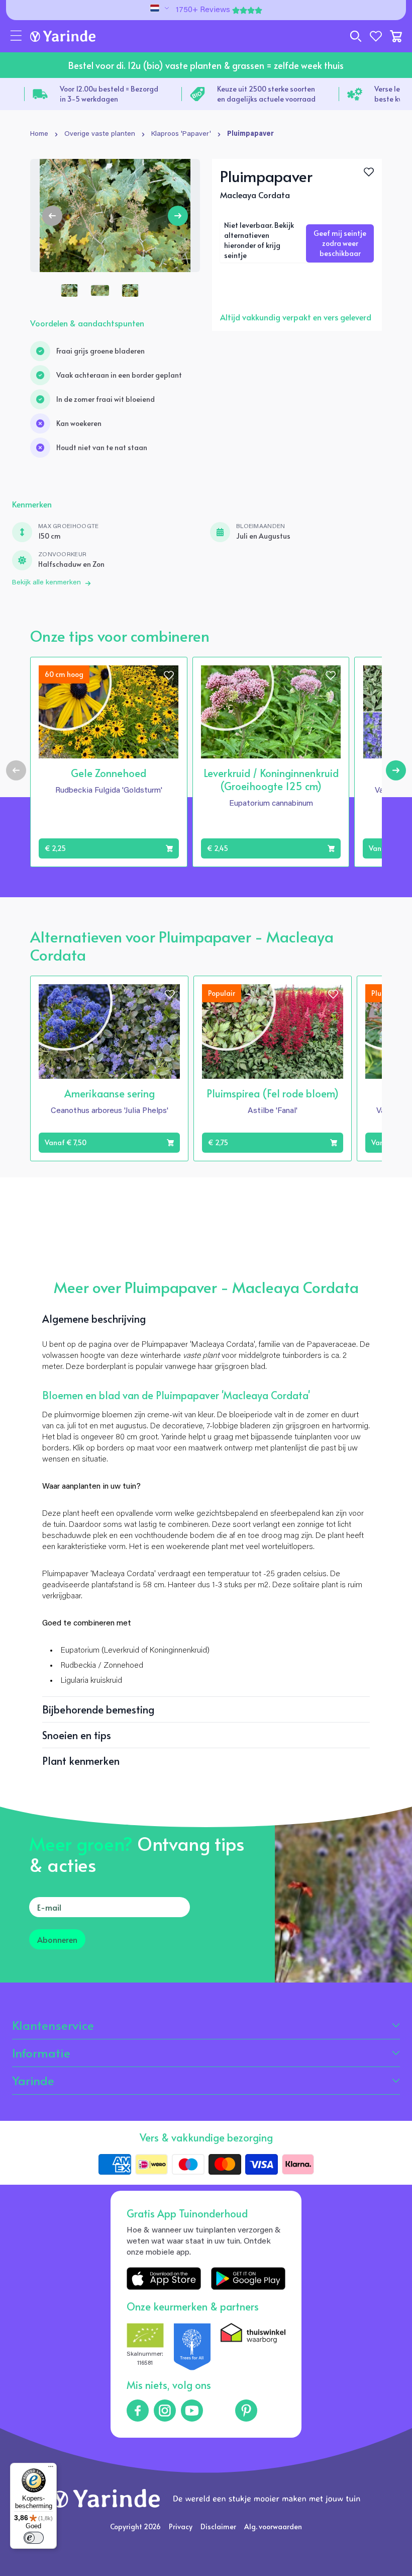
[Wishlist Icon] (369, 172)
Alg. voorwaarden (273, 2526)
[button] (16, 36)
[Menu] (51, 2469)
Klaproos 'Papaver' (181, 134)
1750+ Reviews (203, 10)
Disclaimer (218, 2526)
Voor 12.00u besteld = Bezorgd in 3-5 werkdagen (109, 94)
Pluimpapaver (250, 134)
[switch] (34, 2538)
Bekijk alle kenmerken (46, 583)
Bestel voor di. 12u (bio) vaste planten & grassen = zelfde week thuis (206, 65)
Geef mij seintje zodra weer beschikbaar (340, 243)
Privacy (181, 2526)
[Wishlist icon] (169, 675)
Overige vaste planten (100, 134)
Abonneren (57, 1939)
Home (39, 134)
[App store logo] (164, 2279)
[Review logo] (192, 2347)
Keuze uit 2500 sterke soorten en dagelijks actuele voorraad (266, 94)
